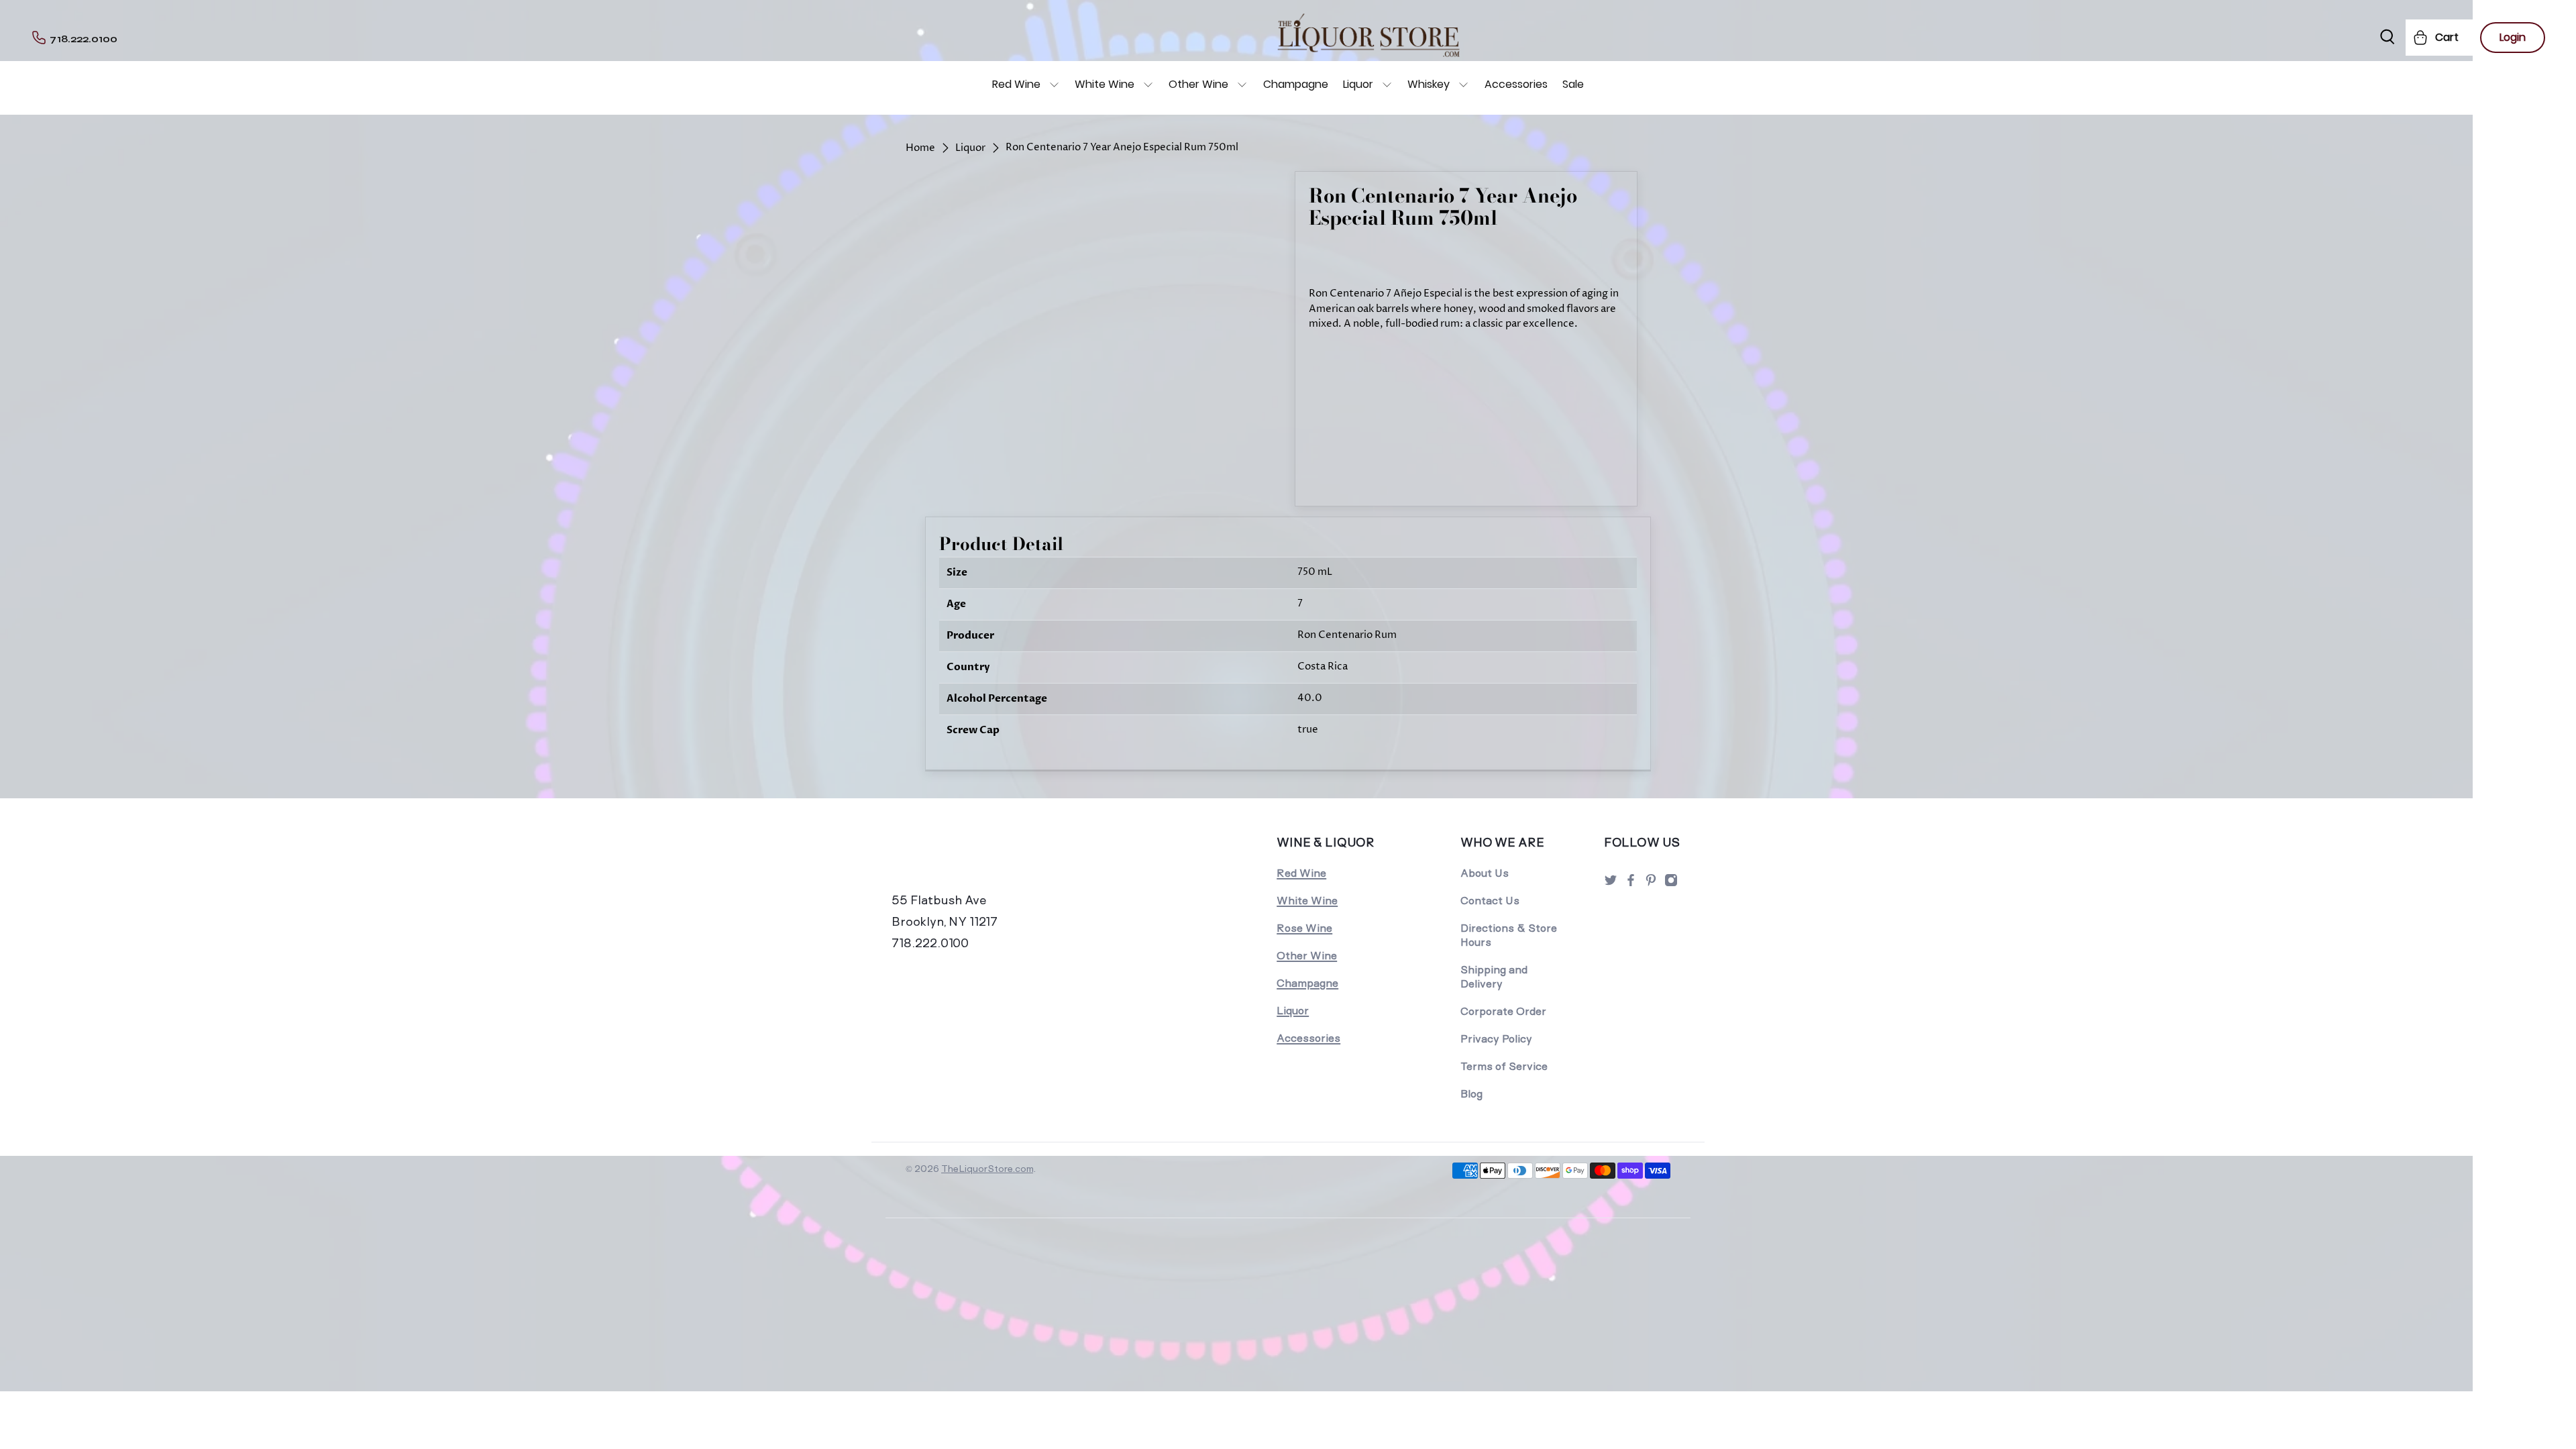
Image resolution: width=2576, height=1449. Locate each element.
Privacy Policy (1496, 1039)
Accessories (1516, 84)
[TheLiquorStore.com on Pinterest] (1651, 884)
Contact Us (1490, 901)
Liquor (1358, 84)
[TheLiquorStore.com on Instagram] (1671, 884)
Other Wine (1198, 84)
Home (920, 148)
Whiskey (1429, 84)
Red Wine (1016, 84)
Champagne (1296, 84)
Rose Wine (1304, 928)
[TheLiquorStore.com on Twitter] (1611, 884)
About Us (1485, 873)
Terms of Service (1504, 1066)
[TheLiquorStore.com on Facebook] (1631, 884)
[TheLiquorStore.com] (984, 861)
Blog (1471, 1094)
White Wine (1105, 84)
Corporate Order (1503, 1011)
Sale (1573, 84)
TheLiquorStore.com (987, 1169)
